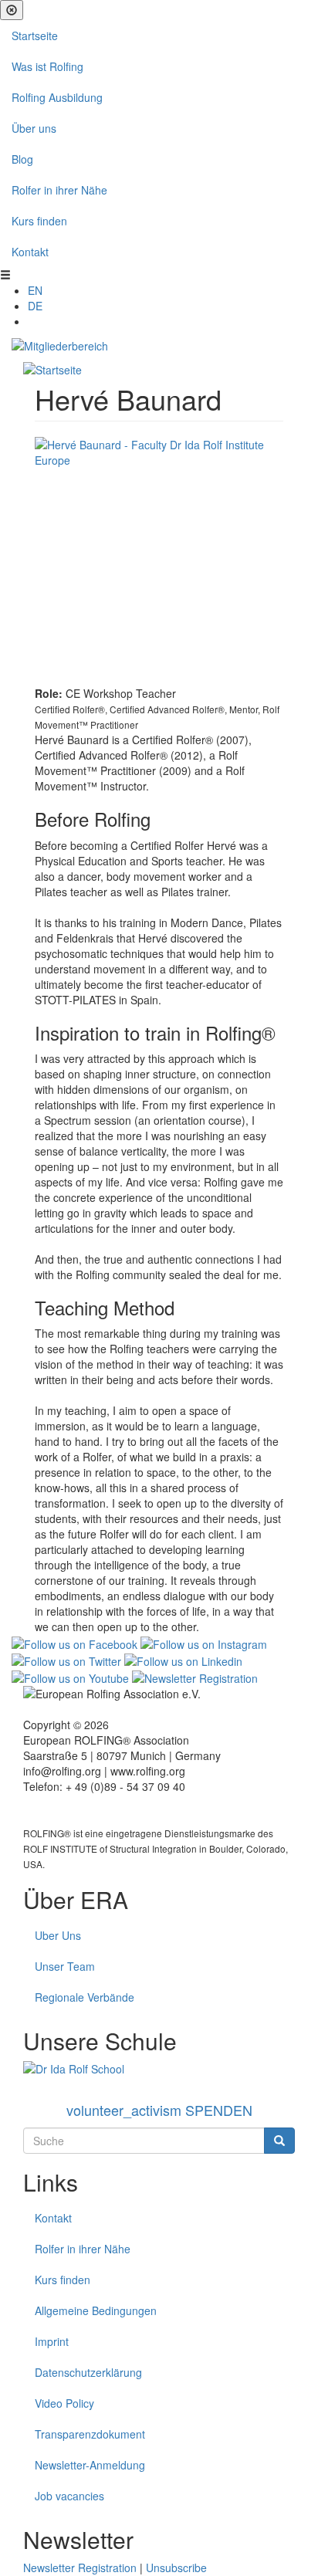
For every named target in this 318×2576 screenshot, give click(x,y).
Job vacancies (69, 2496)
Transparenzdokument (90, 2434)
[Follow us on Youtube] (70, 1677)
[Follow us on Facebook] (74, 1642)
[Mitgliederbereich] (60, 344)
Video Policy (64, 2403)
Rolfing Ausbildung (57, 97)
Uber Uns (58, 1935)
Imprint (52, 2341)
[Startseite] (52, 368)
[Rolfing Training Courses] (159, 2069)
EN (35, 290)
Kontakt (30, 252)
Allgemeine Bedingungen (96, 2310)
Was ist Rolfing (47, 66)
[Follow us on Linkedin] (183, 1660)
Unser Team (65, 1966)
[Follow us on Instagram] (204, 1642)
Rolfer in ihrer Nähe (59, 190)
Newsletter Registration (80, 2568)
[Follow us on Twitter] (66, 1660)
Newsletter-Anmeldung (90, 2465)
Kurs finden (39, 221)
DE (35, 306)
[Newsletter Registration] (195, 1677)
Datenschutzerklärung (88, 2372)
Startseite (35, 36)
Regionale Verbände (85, 1997)
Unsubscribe (176, 2568)
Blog (22, 159)
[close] (12, 10)
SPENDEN (159, 2110)
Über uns (34, 128)
